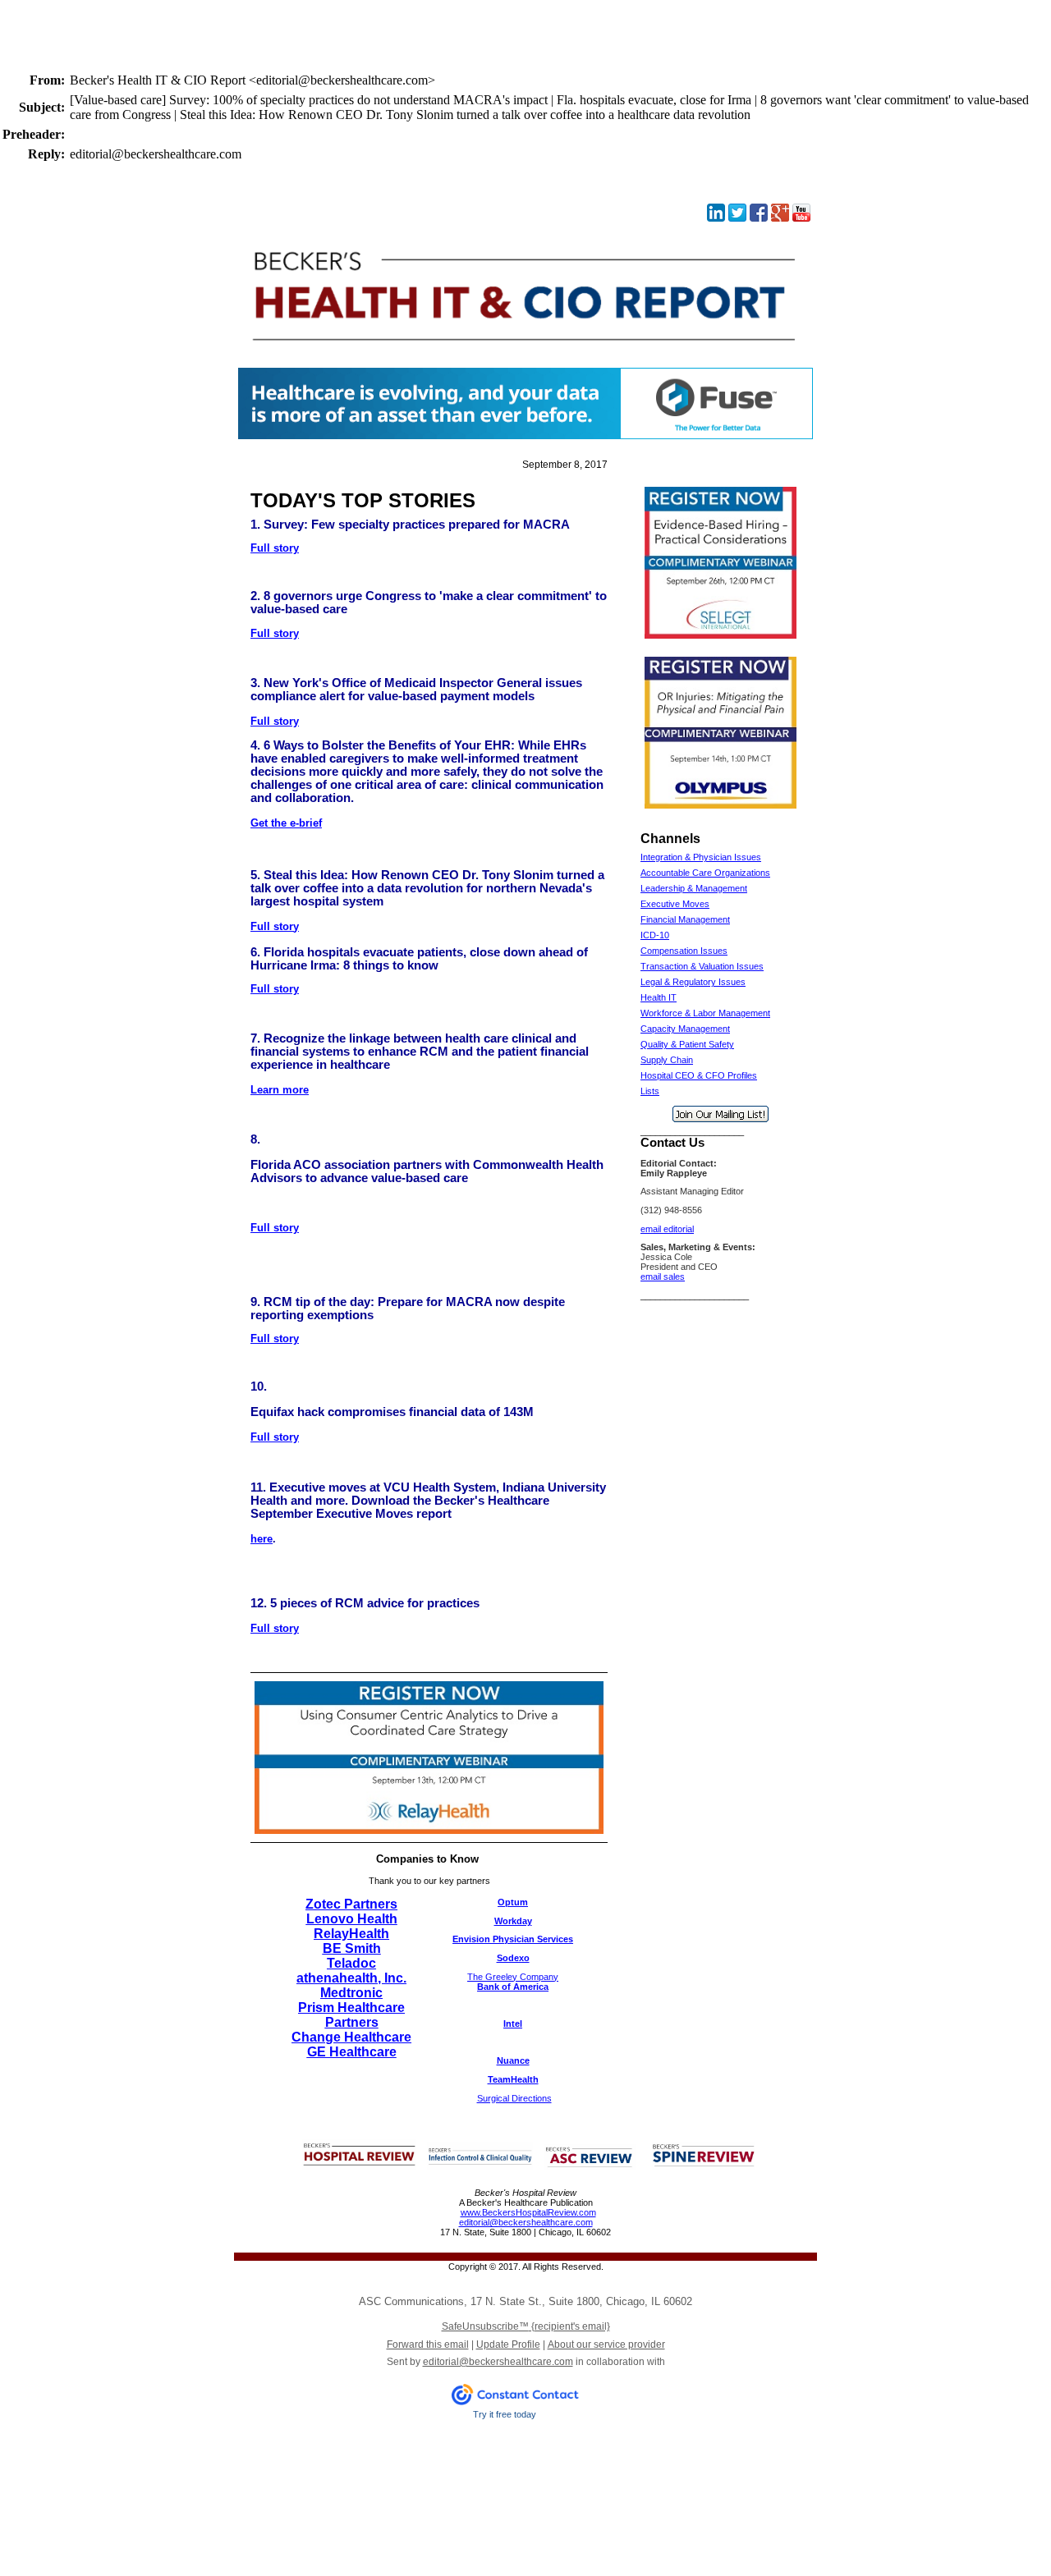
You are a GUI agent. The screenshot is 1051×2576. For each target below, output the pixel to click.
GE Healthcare (352, 2052)
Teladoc (351, 1963)
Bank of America (513, 1987)
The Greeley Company (513, 1977)
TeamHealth (513, 2079)
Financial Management (685, 919)
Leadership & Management (694, 888)
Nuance (513, 2060)
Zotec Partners (351, 1904)
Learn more (280, 1090)
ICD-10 (655, 935)
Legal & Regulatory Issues (693, 982)
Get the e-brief (286, 823)
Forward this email (428, 2345)
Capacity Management (685, 1029)
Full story (275, 548)
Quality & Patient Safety (687, 1044)
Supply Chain (667, 1060)
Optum (513, 1902)
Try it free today (505, 2414)
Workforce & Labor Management (705, 1013)
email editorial (667, 1229)
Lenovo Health (352, 1919)
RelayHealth (351, 1934)
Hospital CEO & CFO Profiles (699, 1075)
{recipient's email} (526, 2326)
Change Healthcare (351, 2037)
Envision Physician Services (513, 1939)
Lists (650, 1091)
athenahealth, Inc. (351, 1978)
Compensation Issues (684, 951)
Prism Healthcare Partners (351, 2015)
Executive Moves (675, 904)
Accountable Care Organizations (705, 873)
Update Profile (508, 2345)
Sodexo (513, 1958)
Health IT (659, 997)
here (262, 1539)
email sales (663, 1277)
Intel (513, 2024)
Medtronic (351, 1993)
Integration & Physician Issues (701, 857)
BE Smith (352, 1948)
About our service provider (606, 2345)
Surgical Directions (514, 2098)
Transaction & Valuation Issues (702, 966)
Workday (513, 1921)
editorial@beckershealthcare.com (526, 2222)
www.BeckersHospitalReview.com (528, 2212)
